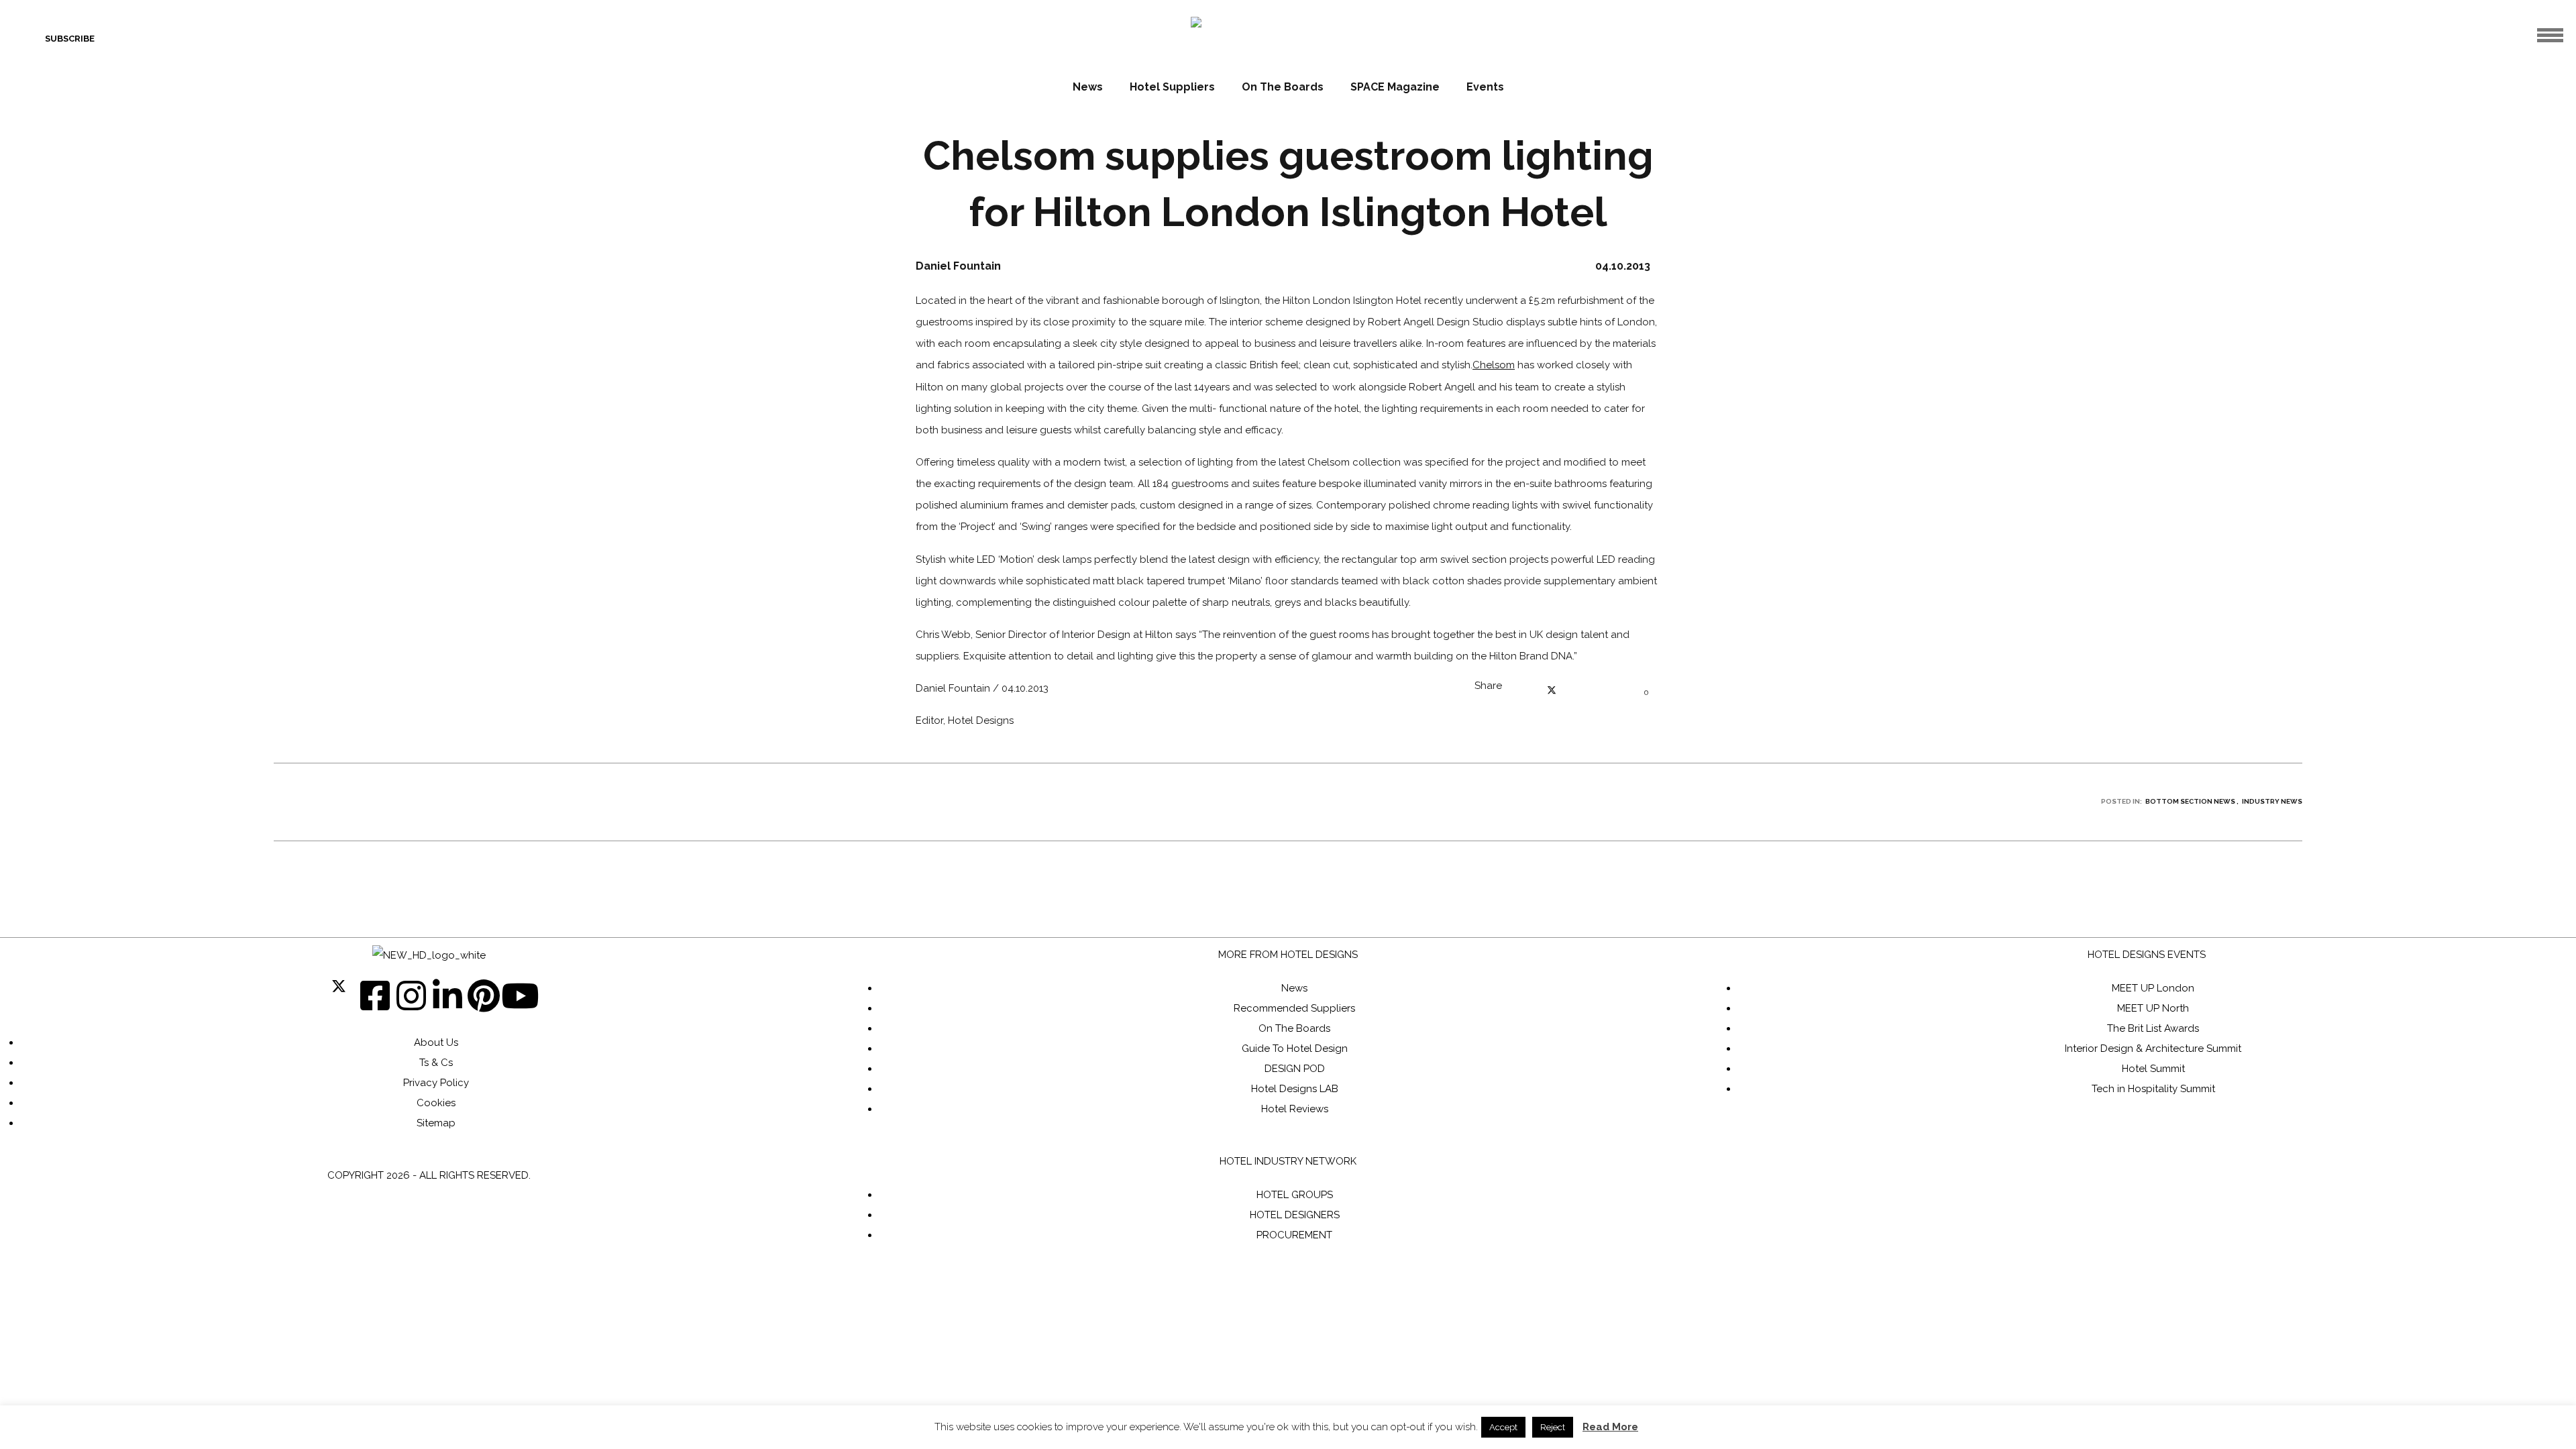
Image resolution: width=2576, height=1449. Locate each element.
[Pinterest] (484, 996)
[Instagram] (411, 996)
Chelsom (1494, 365)
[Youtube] (520, 996)
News (1088, 87)
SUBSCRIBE (70, 39)
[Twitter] (339, 996)
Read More (1610, 1427)
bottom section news (2190, 801)
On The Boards (1283, 87)
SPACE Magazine (1395, 87)
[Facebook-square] (375, 996)
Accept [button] (1503, 1427)
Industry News (2272, 801)
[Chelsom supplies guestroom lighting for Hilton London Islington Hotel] (1525, 692)
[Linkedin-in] (447, 996)
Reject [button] (1553, 1427)
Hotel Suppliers (1172, 87)
